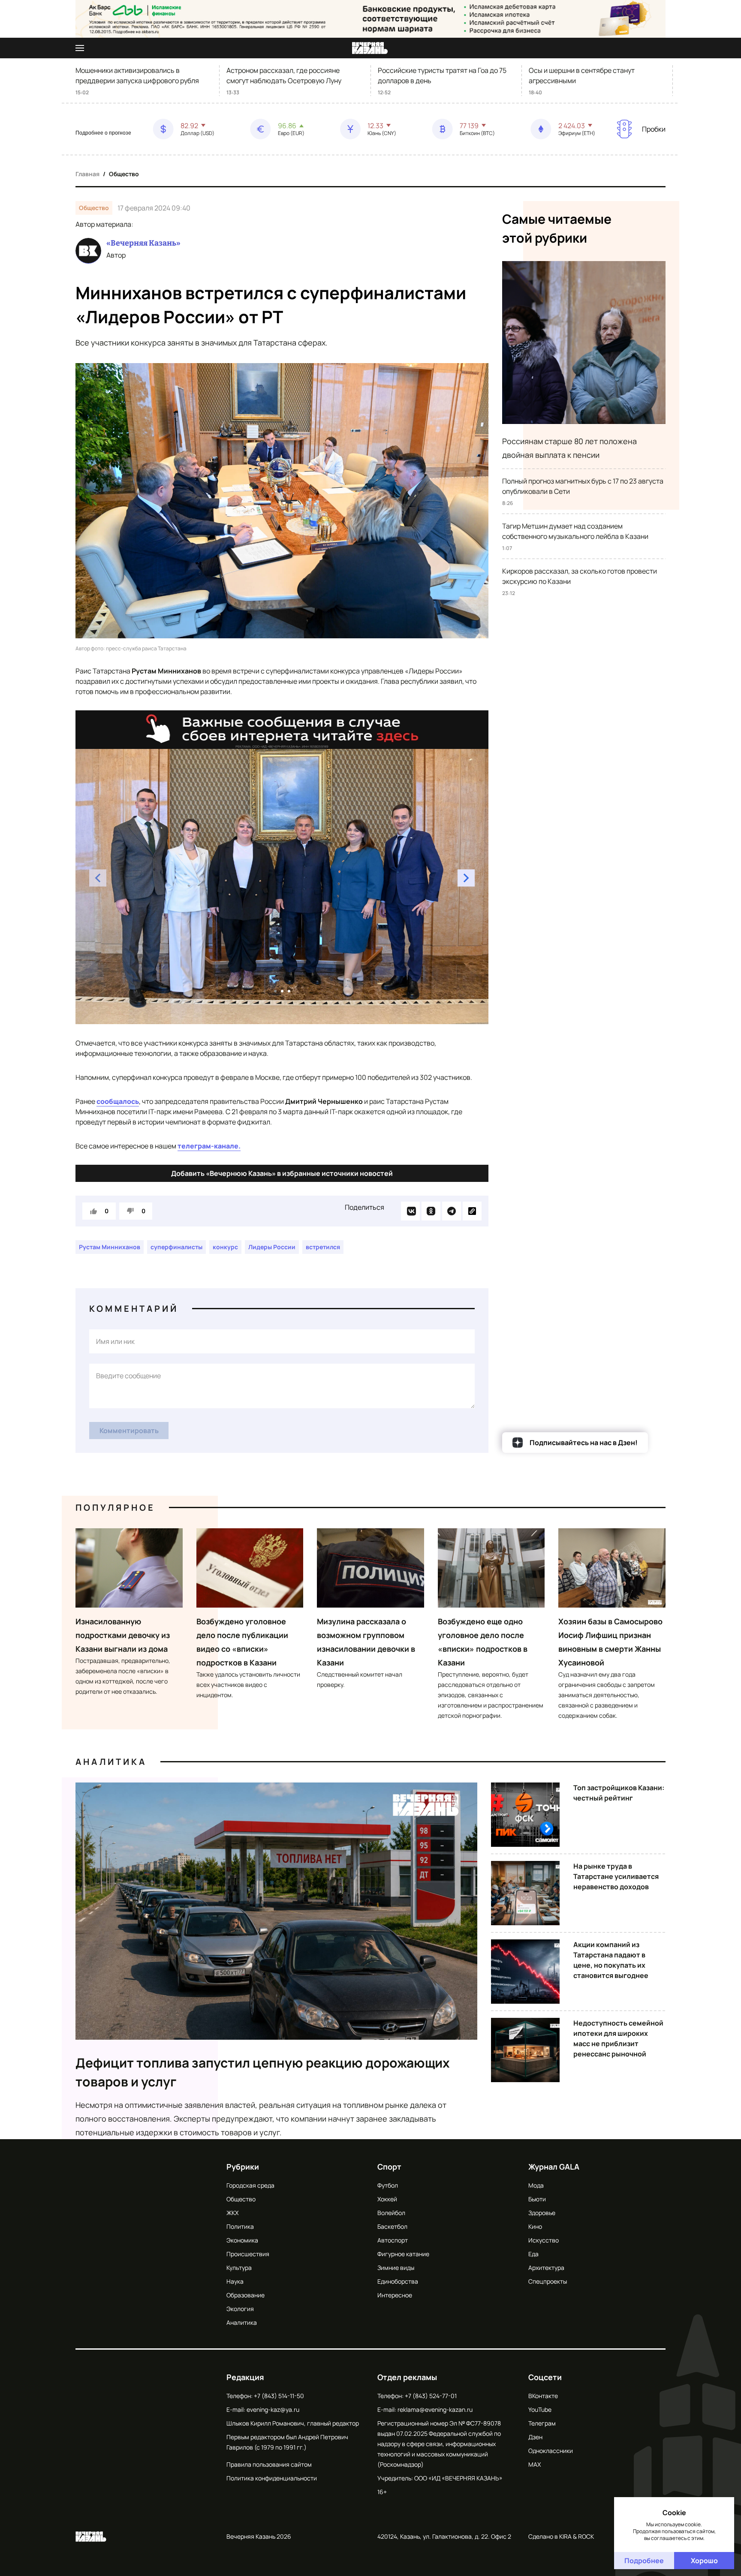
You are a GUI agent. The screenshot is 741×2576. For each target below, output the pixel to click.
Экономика (242, 2240)
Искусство (544, 2240)
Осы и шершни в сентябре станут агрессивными (582, 75)
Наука (235, 2281)
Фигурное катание (403, 2254)
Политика (240, 2226)
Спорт (389, 2167)
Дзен (535, 2437)
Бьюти (537, 2199)
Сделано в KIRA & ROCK (561, 2536)
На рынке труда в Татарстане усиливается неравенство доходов (616, 1876)
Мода (536, 2185)
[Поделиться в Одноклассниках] (431, 1211)
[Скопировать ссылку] (472, 1211)
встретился (323, 1247)
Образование (245, 2295)
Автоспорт (393, 2240)
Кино (535, 2226)
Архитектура (546, 2268)
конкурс (225, 1247)
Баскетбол (392, 2226)
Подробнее (644, 2561)
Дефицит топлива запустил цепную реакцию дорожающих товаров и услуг (263, 2072)
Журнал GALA (554, 2167)
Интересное (395, 2295)
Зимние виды (396, 2268)
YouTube (540, 2409)
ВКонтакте (543, 2396)
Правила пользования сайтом (269, 2464)
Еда (533, 2254)
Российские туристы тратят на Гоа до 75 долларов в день (442, 75)
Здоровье (542, 2213)
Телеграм (542, 2423)
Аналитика (111, 1762)
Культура (239, 2268)
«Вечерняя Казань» (143, 243)
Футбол (388, 2185)
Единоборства (398, 2281)
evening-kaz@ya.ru (273, 2409)
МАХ (535, 2464)
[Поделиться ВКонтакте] (410, 1211)
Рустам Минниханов (110, 1247)
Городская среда (250, 2185)
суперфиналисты (176, 1247)
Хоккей (387, 2199)
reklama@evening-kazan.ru (435, 2409)
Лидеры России (272, 1247)
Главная (87, 174)
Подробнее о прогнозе (103, 133)
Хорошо (704, 2561)
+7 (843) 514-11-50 (279, 2396)
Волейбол (391, 2213)
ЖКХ (232, 2213)
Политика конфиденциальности (272, 2478)
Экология (240, 2309)
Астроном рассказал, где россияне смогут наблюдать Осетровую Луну (284, 75)
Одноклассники (551, 2451)
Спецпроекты (548, 2281)
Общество (124, 174)
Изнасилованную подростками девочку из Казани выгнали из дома (123, 1635)
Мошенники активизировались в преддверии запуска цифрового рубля (137, 75)
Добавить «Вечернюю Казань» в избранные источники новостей (282, 1173)
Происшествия (248, 2254)
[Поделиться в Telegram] (452, 1211)
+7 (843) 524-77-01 (431, 2396)
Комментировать (129, 1431)
